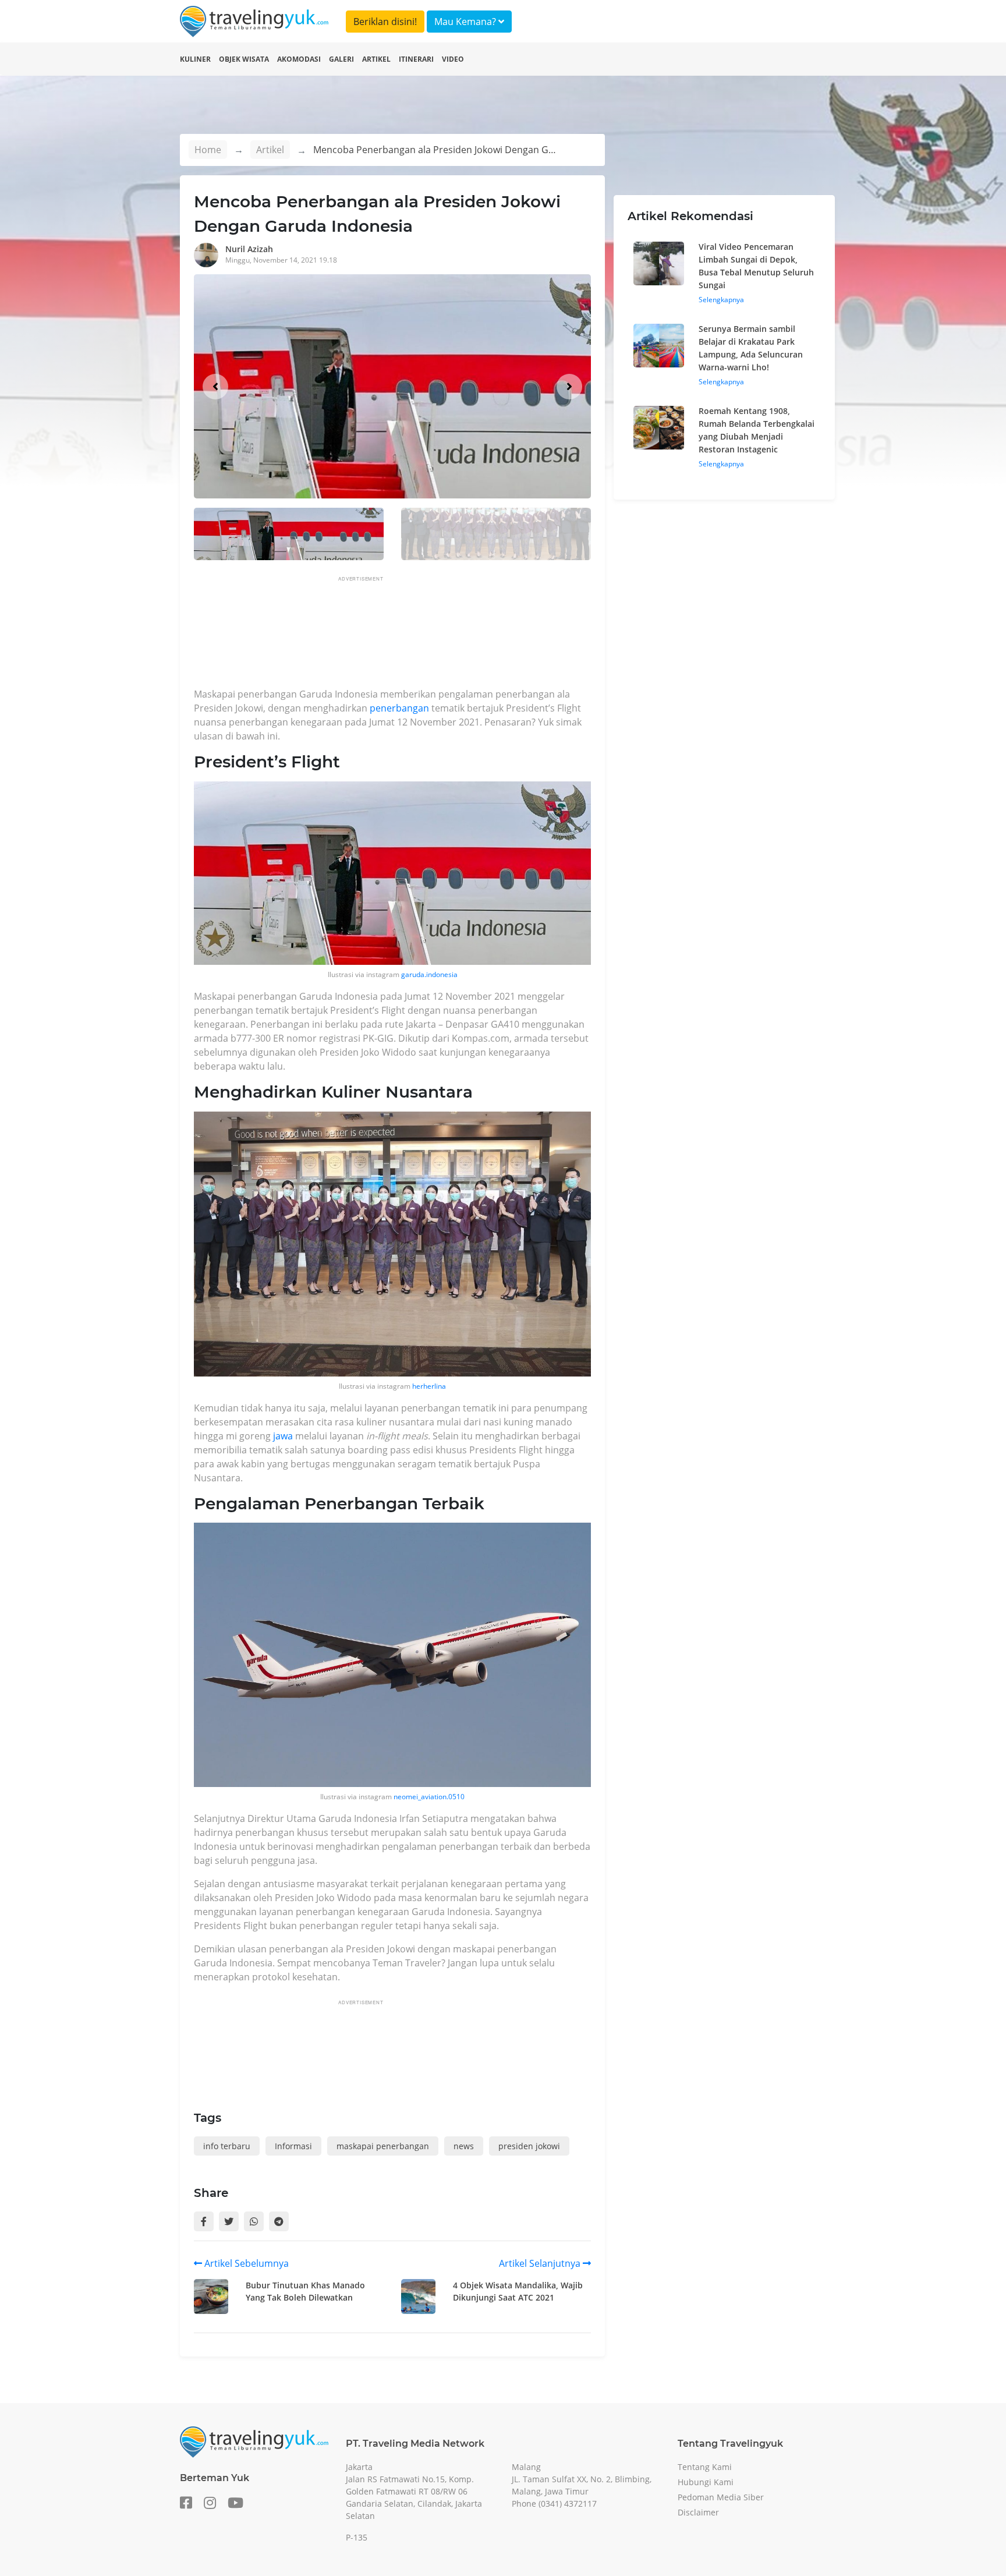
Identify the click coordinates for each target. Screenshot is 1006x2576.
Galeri (341, 59)
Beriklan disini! (385, 22)
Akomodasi (299, 59)
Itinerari (416, 59)
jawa (283, 1436)
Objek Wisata (244, 59)
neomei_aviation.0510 (429, 1797)
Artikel (376, 59)
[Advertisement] (406, 635)
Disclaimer (698, 2512)
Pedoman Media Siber (721, 2497)
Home (208, 150)
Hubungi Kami (706, 2482)
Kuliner (195, 59)
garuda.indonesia (429, 974)
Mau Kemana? (466, 22)
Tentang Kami (705, 2467)
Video (453, 59)
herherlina (429, 1386)
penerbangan (399, 708)
